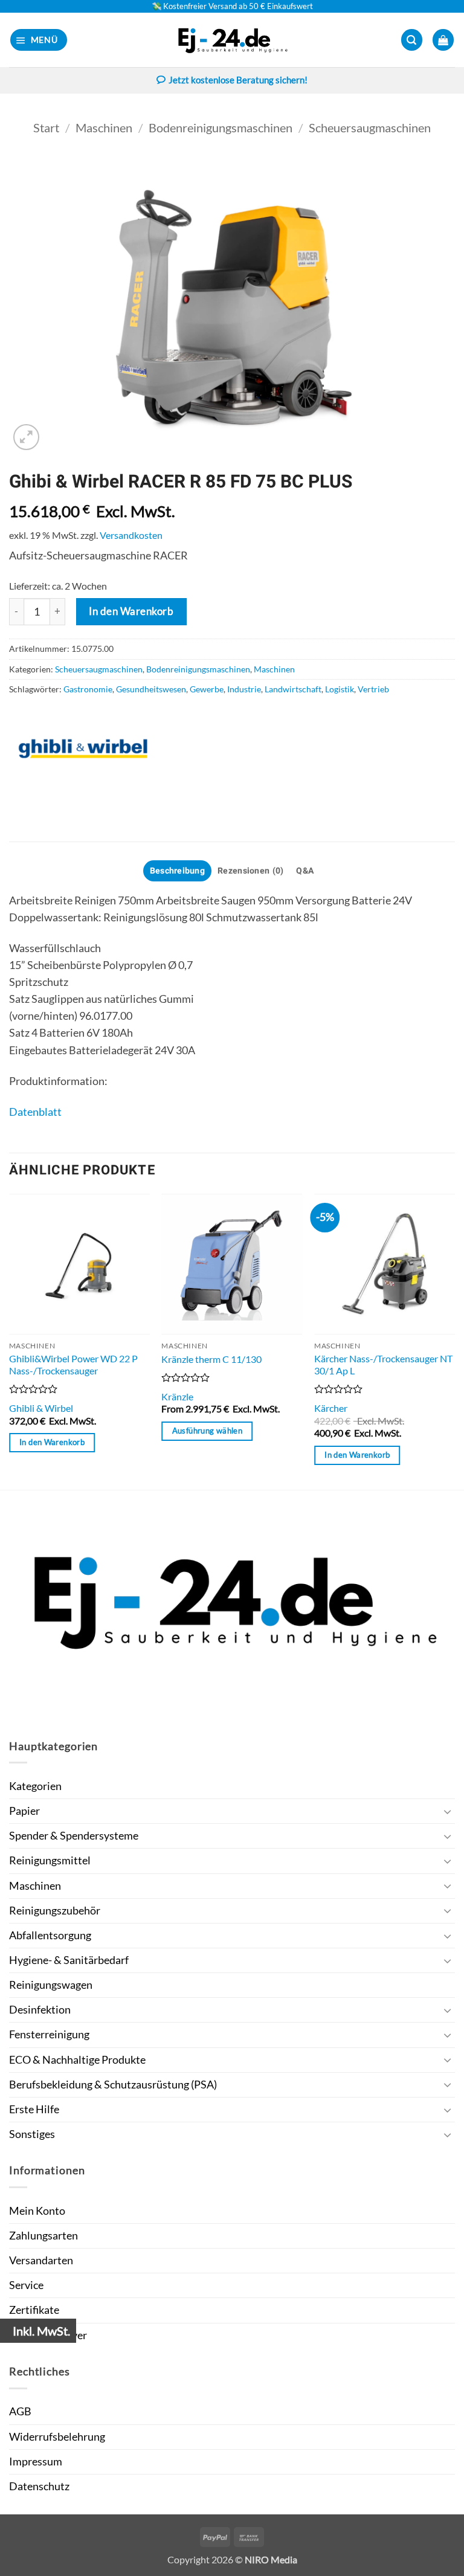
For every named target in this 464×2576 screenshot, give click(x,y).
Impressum (36, 2462)
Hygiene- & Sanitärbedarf (69, 1960)
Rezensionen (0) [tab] (250, 871)
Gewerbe (207, 689)
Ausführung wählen (207, 1431)
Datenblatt (35, 1112)
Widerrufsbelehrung (57, 2437)
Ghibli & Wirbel (41, 1408)
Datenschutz (39, 2486)
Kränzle (177, 1396)
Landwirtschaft (293, 689)
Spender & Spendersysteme (74, 1836)
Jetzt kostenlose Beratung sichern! (238, 80)
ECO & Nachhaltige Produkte (77, 2060)
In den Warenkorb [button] (52, 1442)
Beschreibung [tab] (177, 871)
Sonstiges (32, 2134)
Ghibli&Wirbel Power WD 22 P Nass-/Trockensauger (73, 1365)
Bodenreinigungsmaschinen (221, 127)
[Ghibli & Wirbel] (85, 749)
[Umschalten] (448, 1811)
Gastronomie (88, 689)
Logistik (340, 689)
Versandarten (41, 2260)
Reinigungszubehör (55, 1911)
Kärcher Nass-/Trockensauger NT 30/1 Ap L (383, 1365)
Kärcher (331, 1408)
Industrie (244, 689)
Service (26, 2285)
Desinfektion (40, 2010)
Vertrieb (373, 689)
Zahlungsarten (43, 2236)
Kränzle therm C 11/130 (211, 1359)
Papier (24, 1811)
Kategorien (35, 1786)
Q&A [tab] (305, 871)
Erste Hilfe (34, 2109)
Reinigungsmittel (50, 1860)
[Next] (454, 1341)
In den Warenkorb (131, 611)
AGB (20, 2411)
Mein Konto (37, 2211)
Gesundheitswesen (151, 689)
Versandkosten (131, 535)
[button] (39, 40)
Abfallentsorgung (50, 1935)
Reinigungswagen (51, 1985)
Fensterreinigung (49, 2034)
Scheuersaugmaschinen (370, 127)
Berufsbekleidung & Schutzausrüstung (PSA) (113, 2085)
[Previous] (10, 1341)
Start (46, 127)
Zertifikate (34, 2310)
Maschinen (104, 127)
